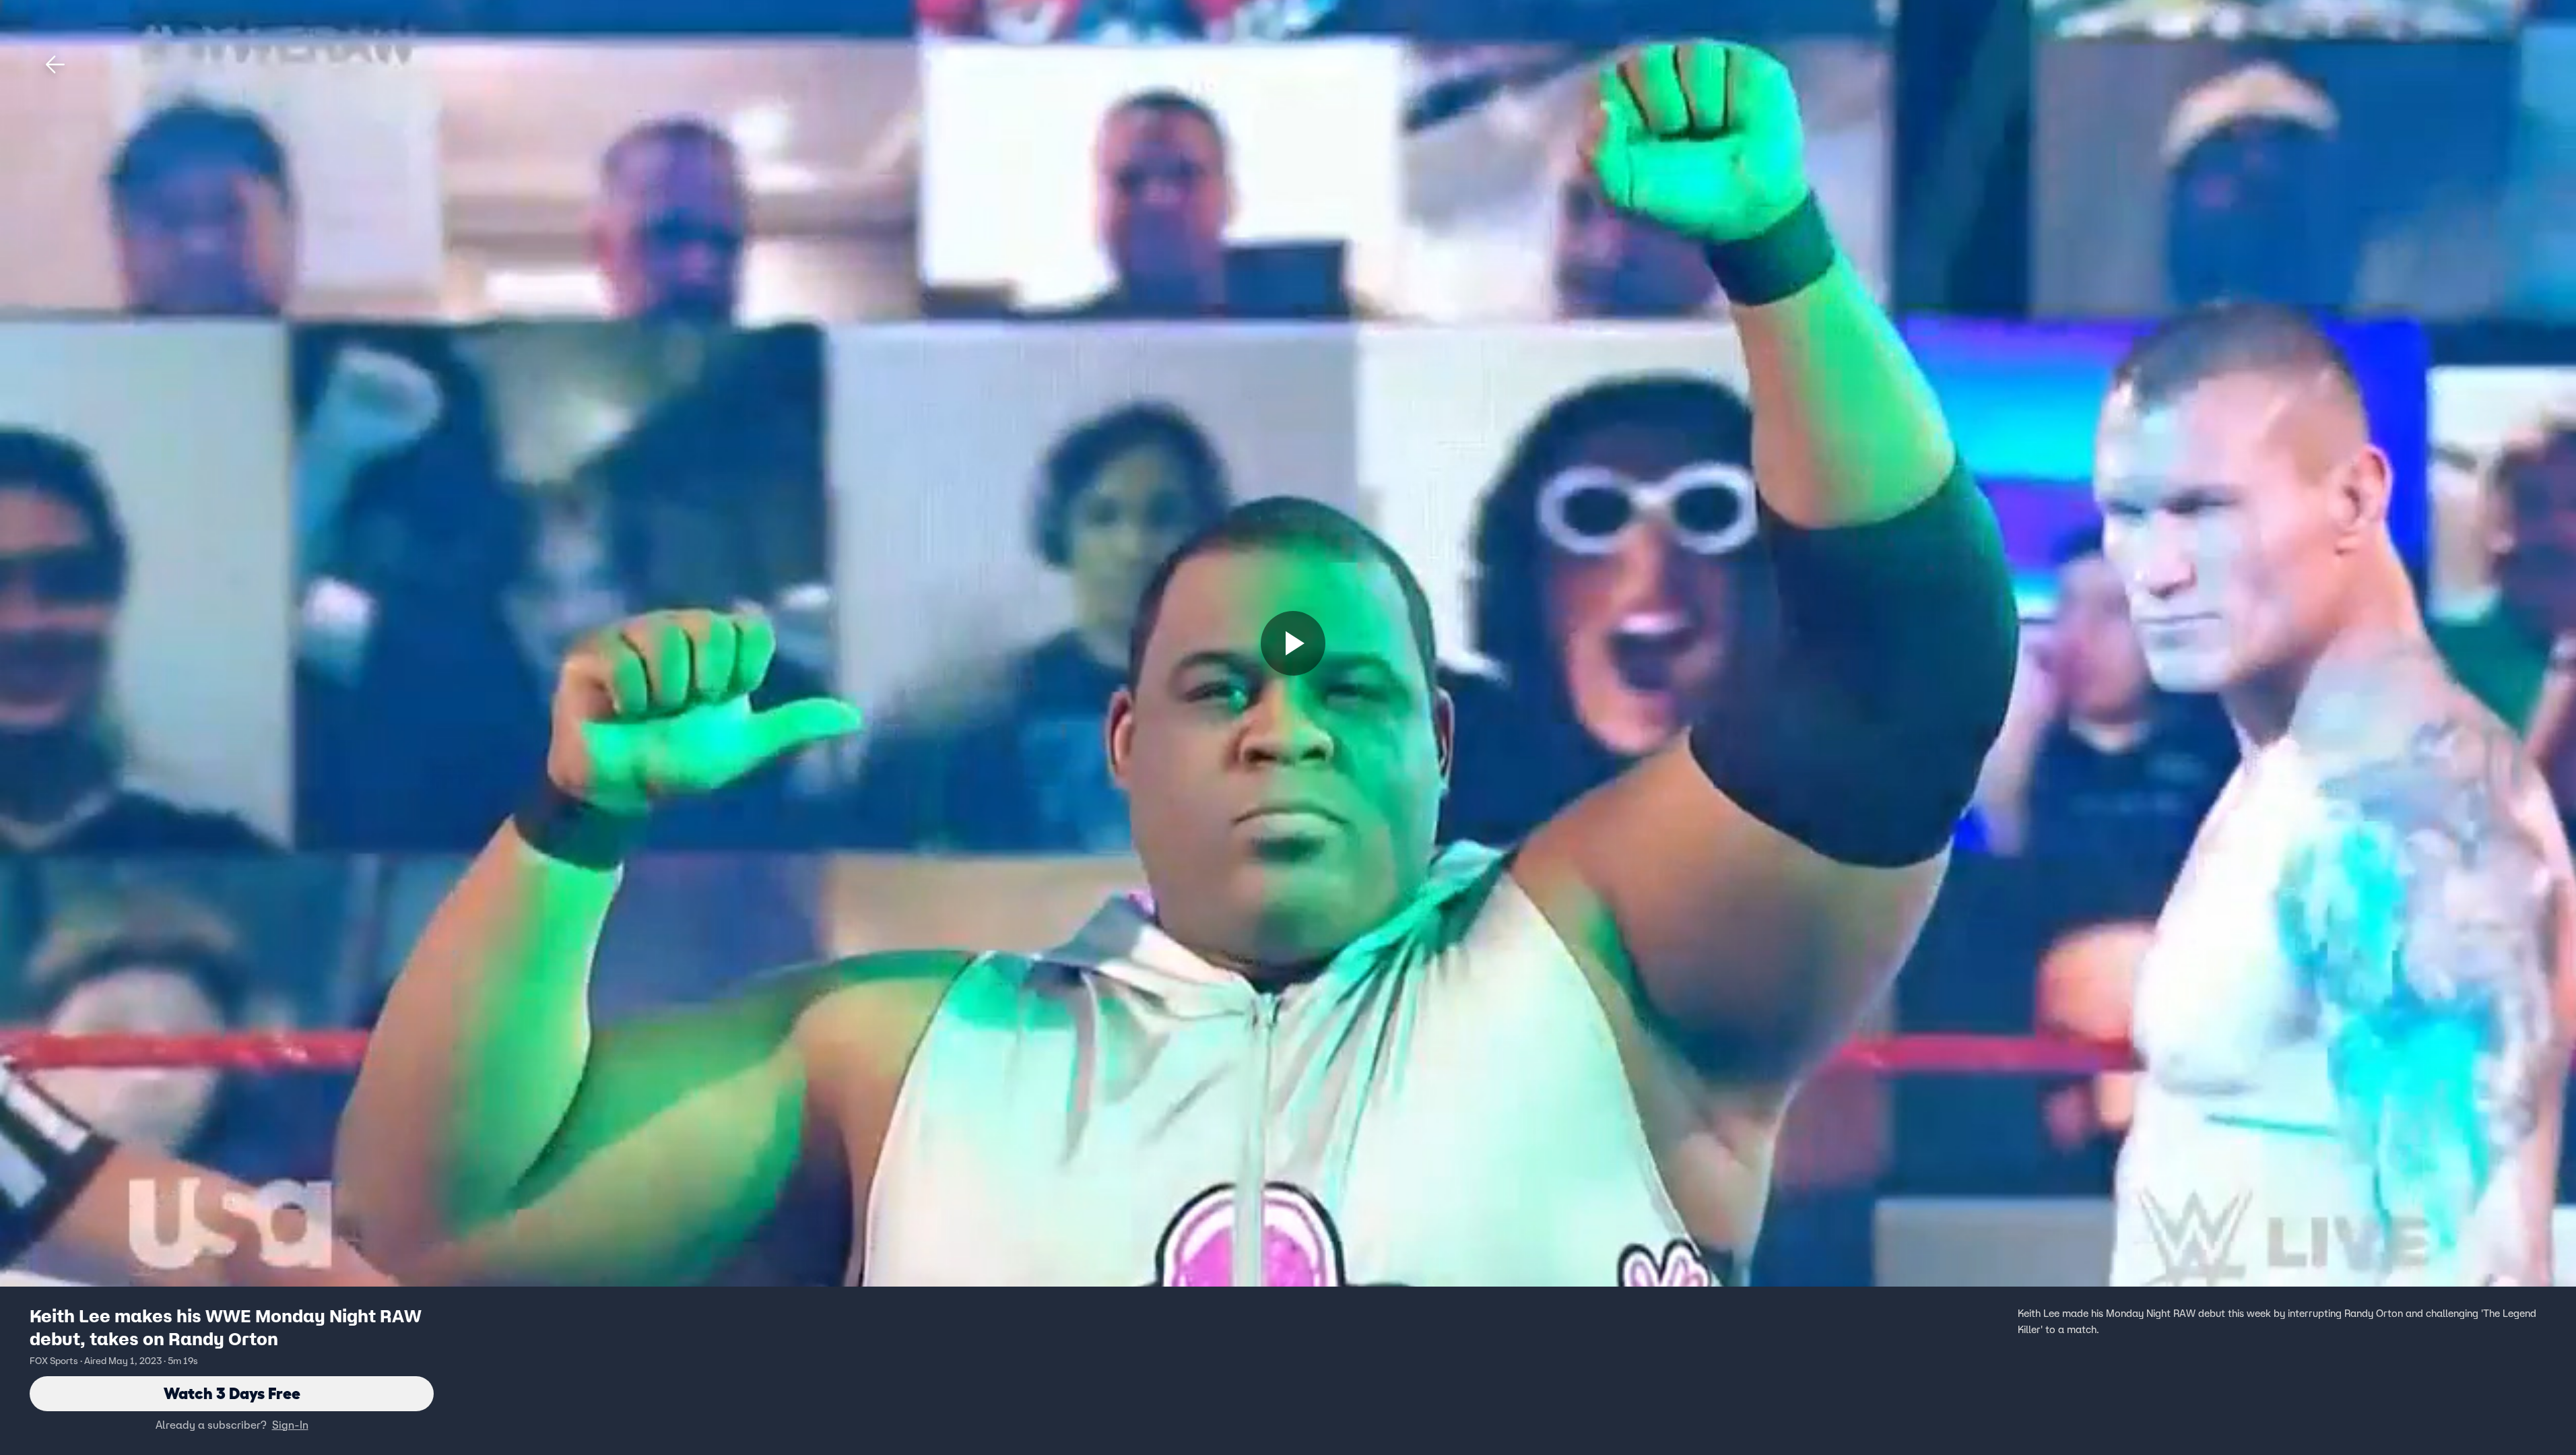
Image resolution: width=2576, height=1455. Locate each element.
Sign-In (290, 1425)
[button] (55, 65)
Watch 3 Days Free (232, 1393)
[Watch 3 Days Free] (1293, 643)
